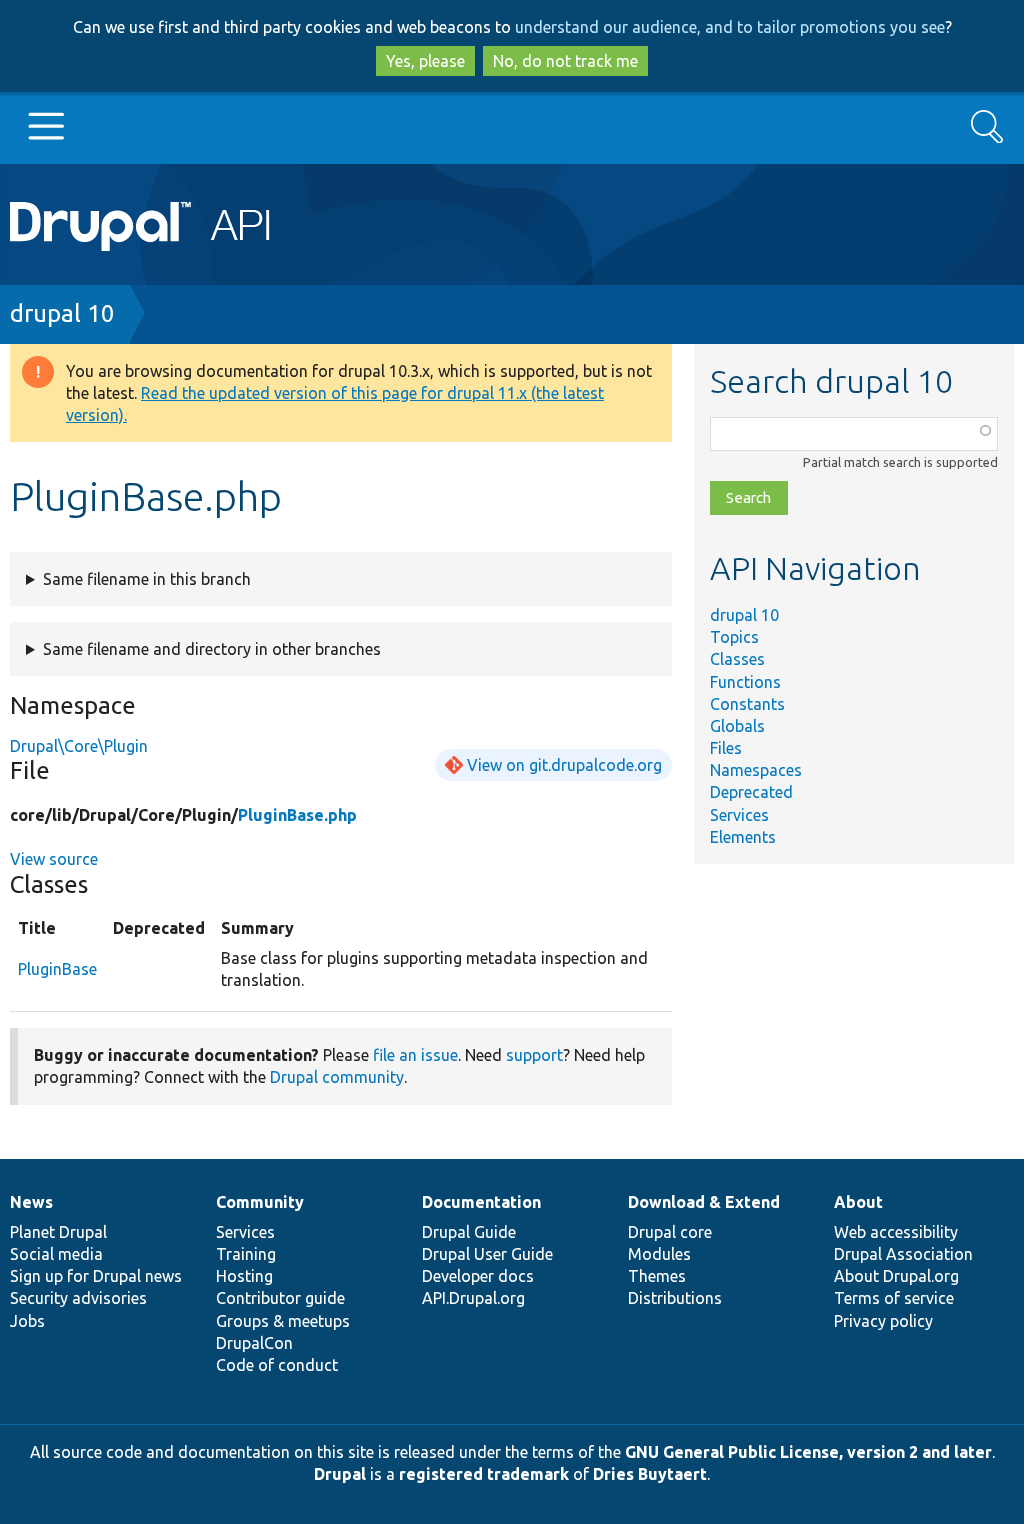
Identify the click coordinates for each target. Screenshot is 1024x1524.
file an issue (415, 1055)
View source (54, 859)
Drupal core (670, 1232)
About (858, 1202)
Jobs (27, 1321)
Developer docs (478, 1276)
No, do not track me (565, 61)
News (31, 1202)
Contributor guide (280, 1298)
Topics (734, 637)
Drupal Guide (469, 1232)
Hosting (244, 1276)
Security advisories (78, 1298)
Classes (737, 659)
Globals (737, 726)
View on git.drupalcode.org (564, 765)
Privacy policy (883, 1321)
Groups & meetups (283, 1321)
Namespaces (756, 770)
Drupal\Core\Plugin (79, 746)
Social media (56, 1254)
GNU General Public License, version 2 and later (808, 1452)
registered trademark (484, 1474)
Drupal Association (903, 1254)
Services (739, 815)
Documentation (481, 1202)
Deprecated (751, 792)
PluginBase (57, 969)
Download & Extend (704, 1202)
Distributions (675, 1298)
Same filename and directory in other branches (212, 649)
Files (726, 748)
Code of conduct (277, 1365)
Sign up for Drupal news (96, 1276)
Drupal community (337, 1077)
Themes (657, 1276)
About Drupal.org (896, 1276)
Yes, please (425, 61)
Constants (747, 704)
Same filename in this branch (147, 579)
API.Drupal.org (473, 1298)
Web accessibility (896, 1232)
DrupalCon (254, 1343)
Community (260, 1202)
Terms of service (894, 1298)
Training (246, 1254)
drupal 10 (62, 313)
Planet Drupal (58, 1232)
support (534, 1055)
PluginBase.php (297, 815)
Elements (743, 837)
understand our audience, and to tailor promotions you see (730, 27)
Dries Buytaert (650, 1474)
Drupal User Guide (487, 1254)
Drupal (340, 1474)
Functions (745, 682)
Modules (659, 1254)
